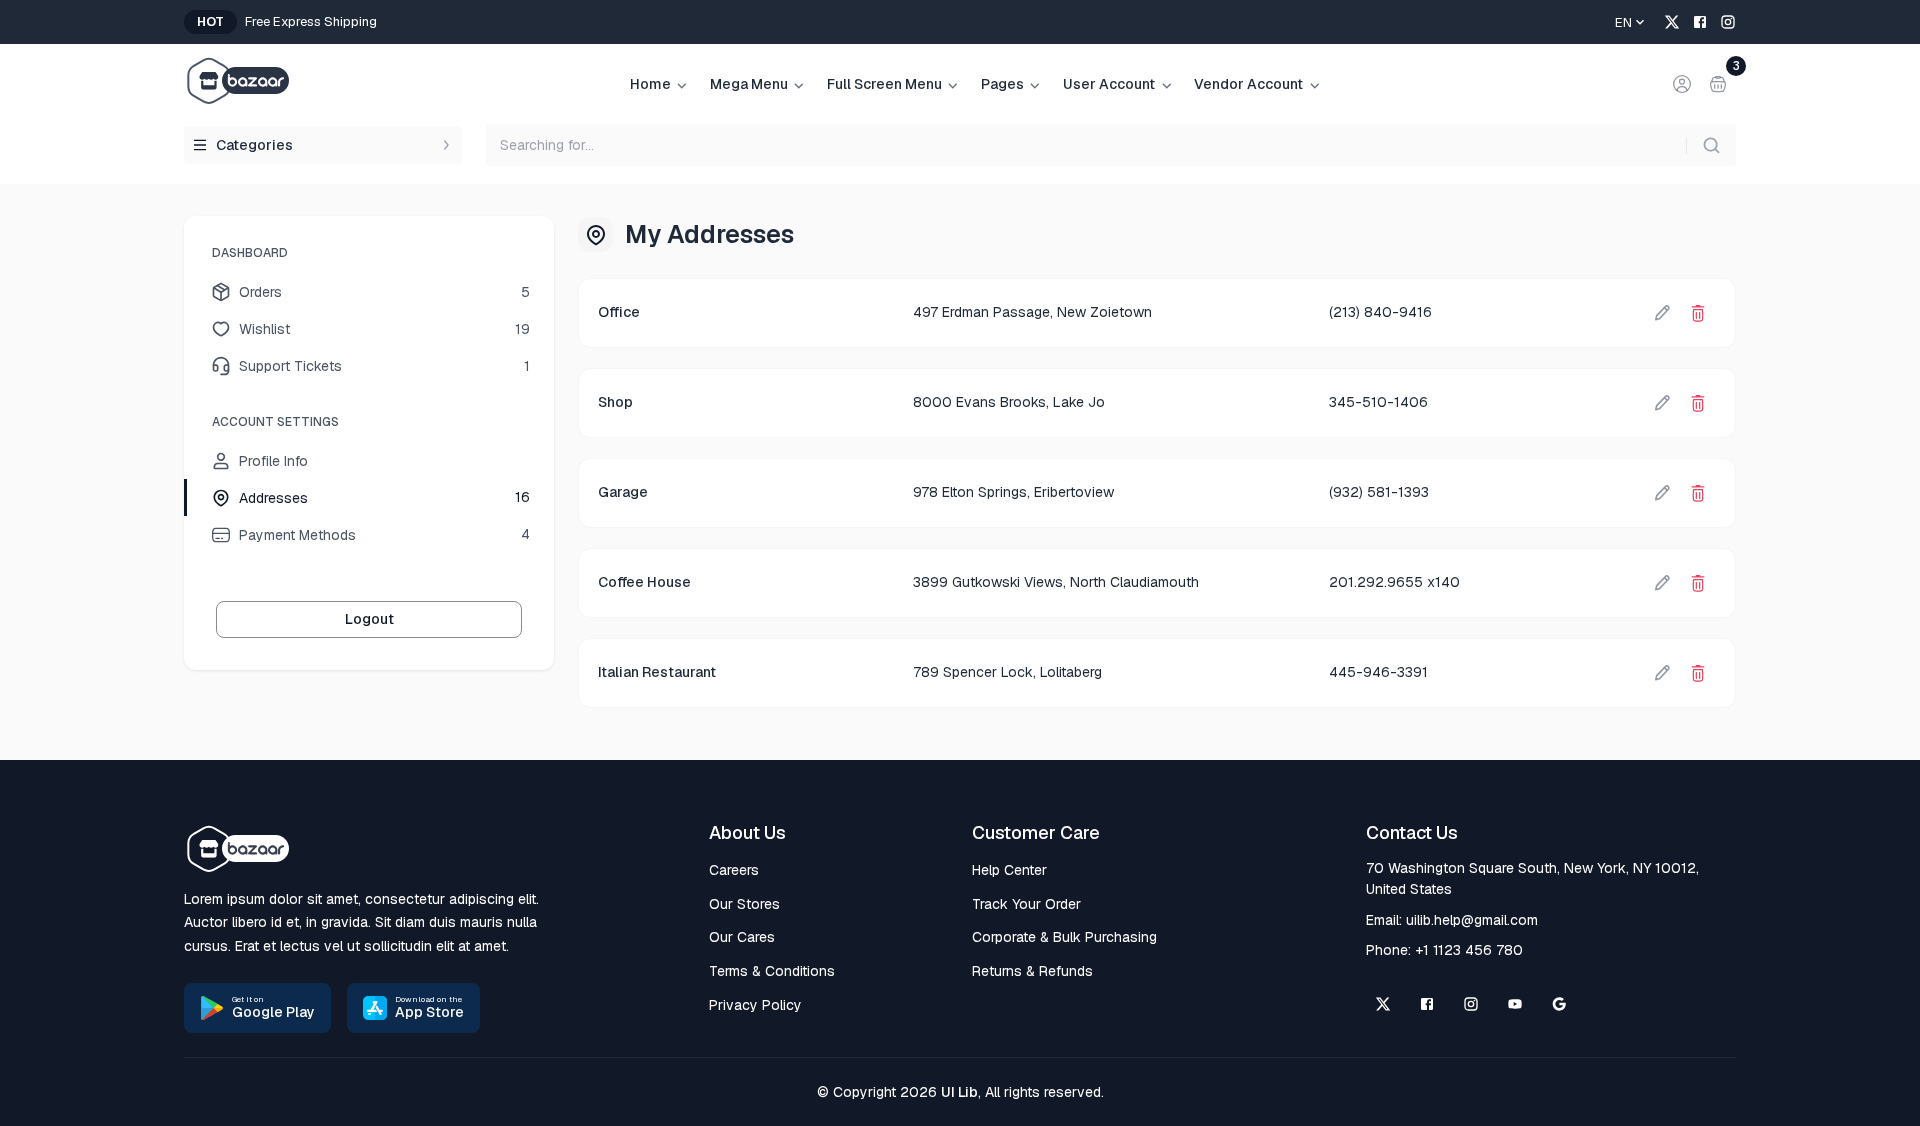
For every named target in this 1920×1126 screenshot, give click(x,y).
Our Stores (744, 904)
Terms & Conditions (772, 971)
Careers (734, 870)
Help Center (1009, 870)
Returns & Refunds (1032, 971)
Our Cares (742, 937)
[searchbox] (1111, 145)
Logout (369, 619)
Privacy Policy (755, 1005)
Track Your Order (1026, 904)
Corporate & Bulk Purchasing (1064, 937)
